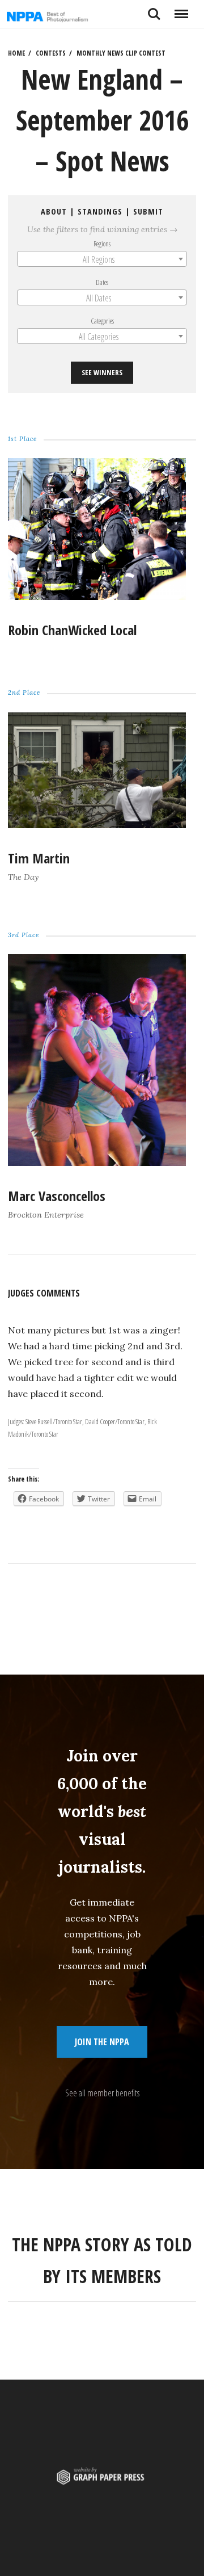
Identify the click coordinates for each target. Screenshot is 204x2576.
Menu (181, 10)
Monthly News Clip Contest (121, 53)
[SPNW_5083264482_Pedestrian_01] (97, 1163)
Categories (102, 321)
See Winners (102, 372)
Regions (102, 244)
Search (154, 10)
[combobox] (102, 259)
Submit (148, 211)
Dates (102, 282)
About (54, 211)
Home (16, 53)
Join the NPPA (102, 2042)
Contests (51, 53)
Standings (100, 211)
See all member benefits (102, 2093)
